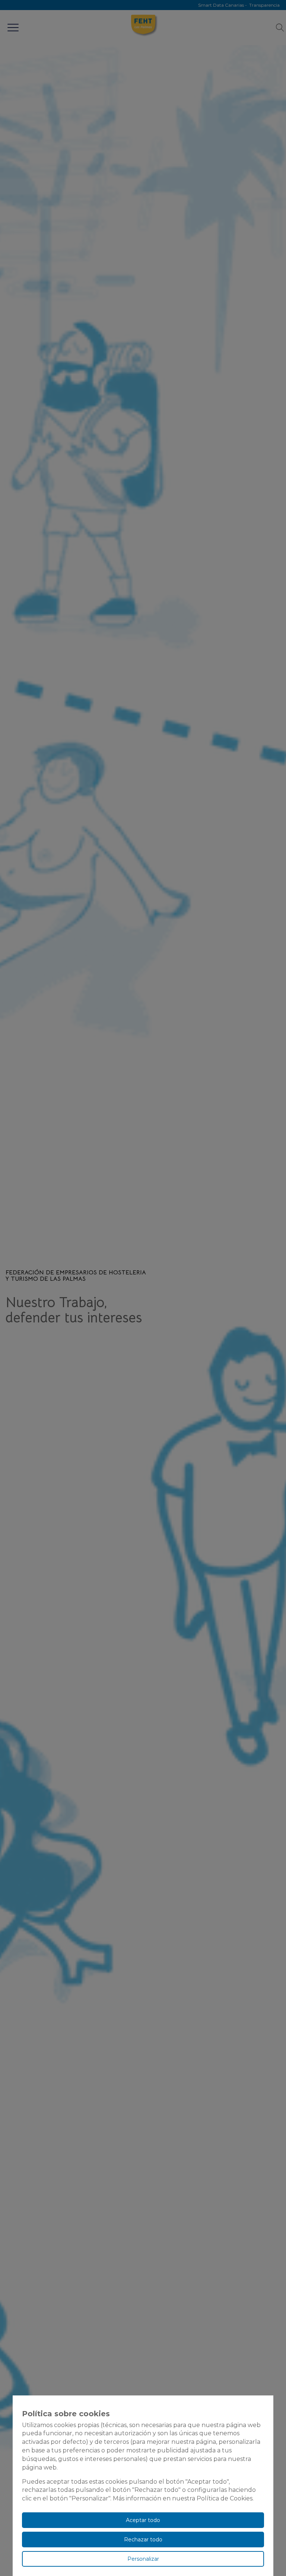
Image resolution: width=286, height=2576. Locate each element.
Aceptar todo (143, 2520)
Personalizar (143, 2559)
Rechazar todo (143, 2540)
